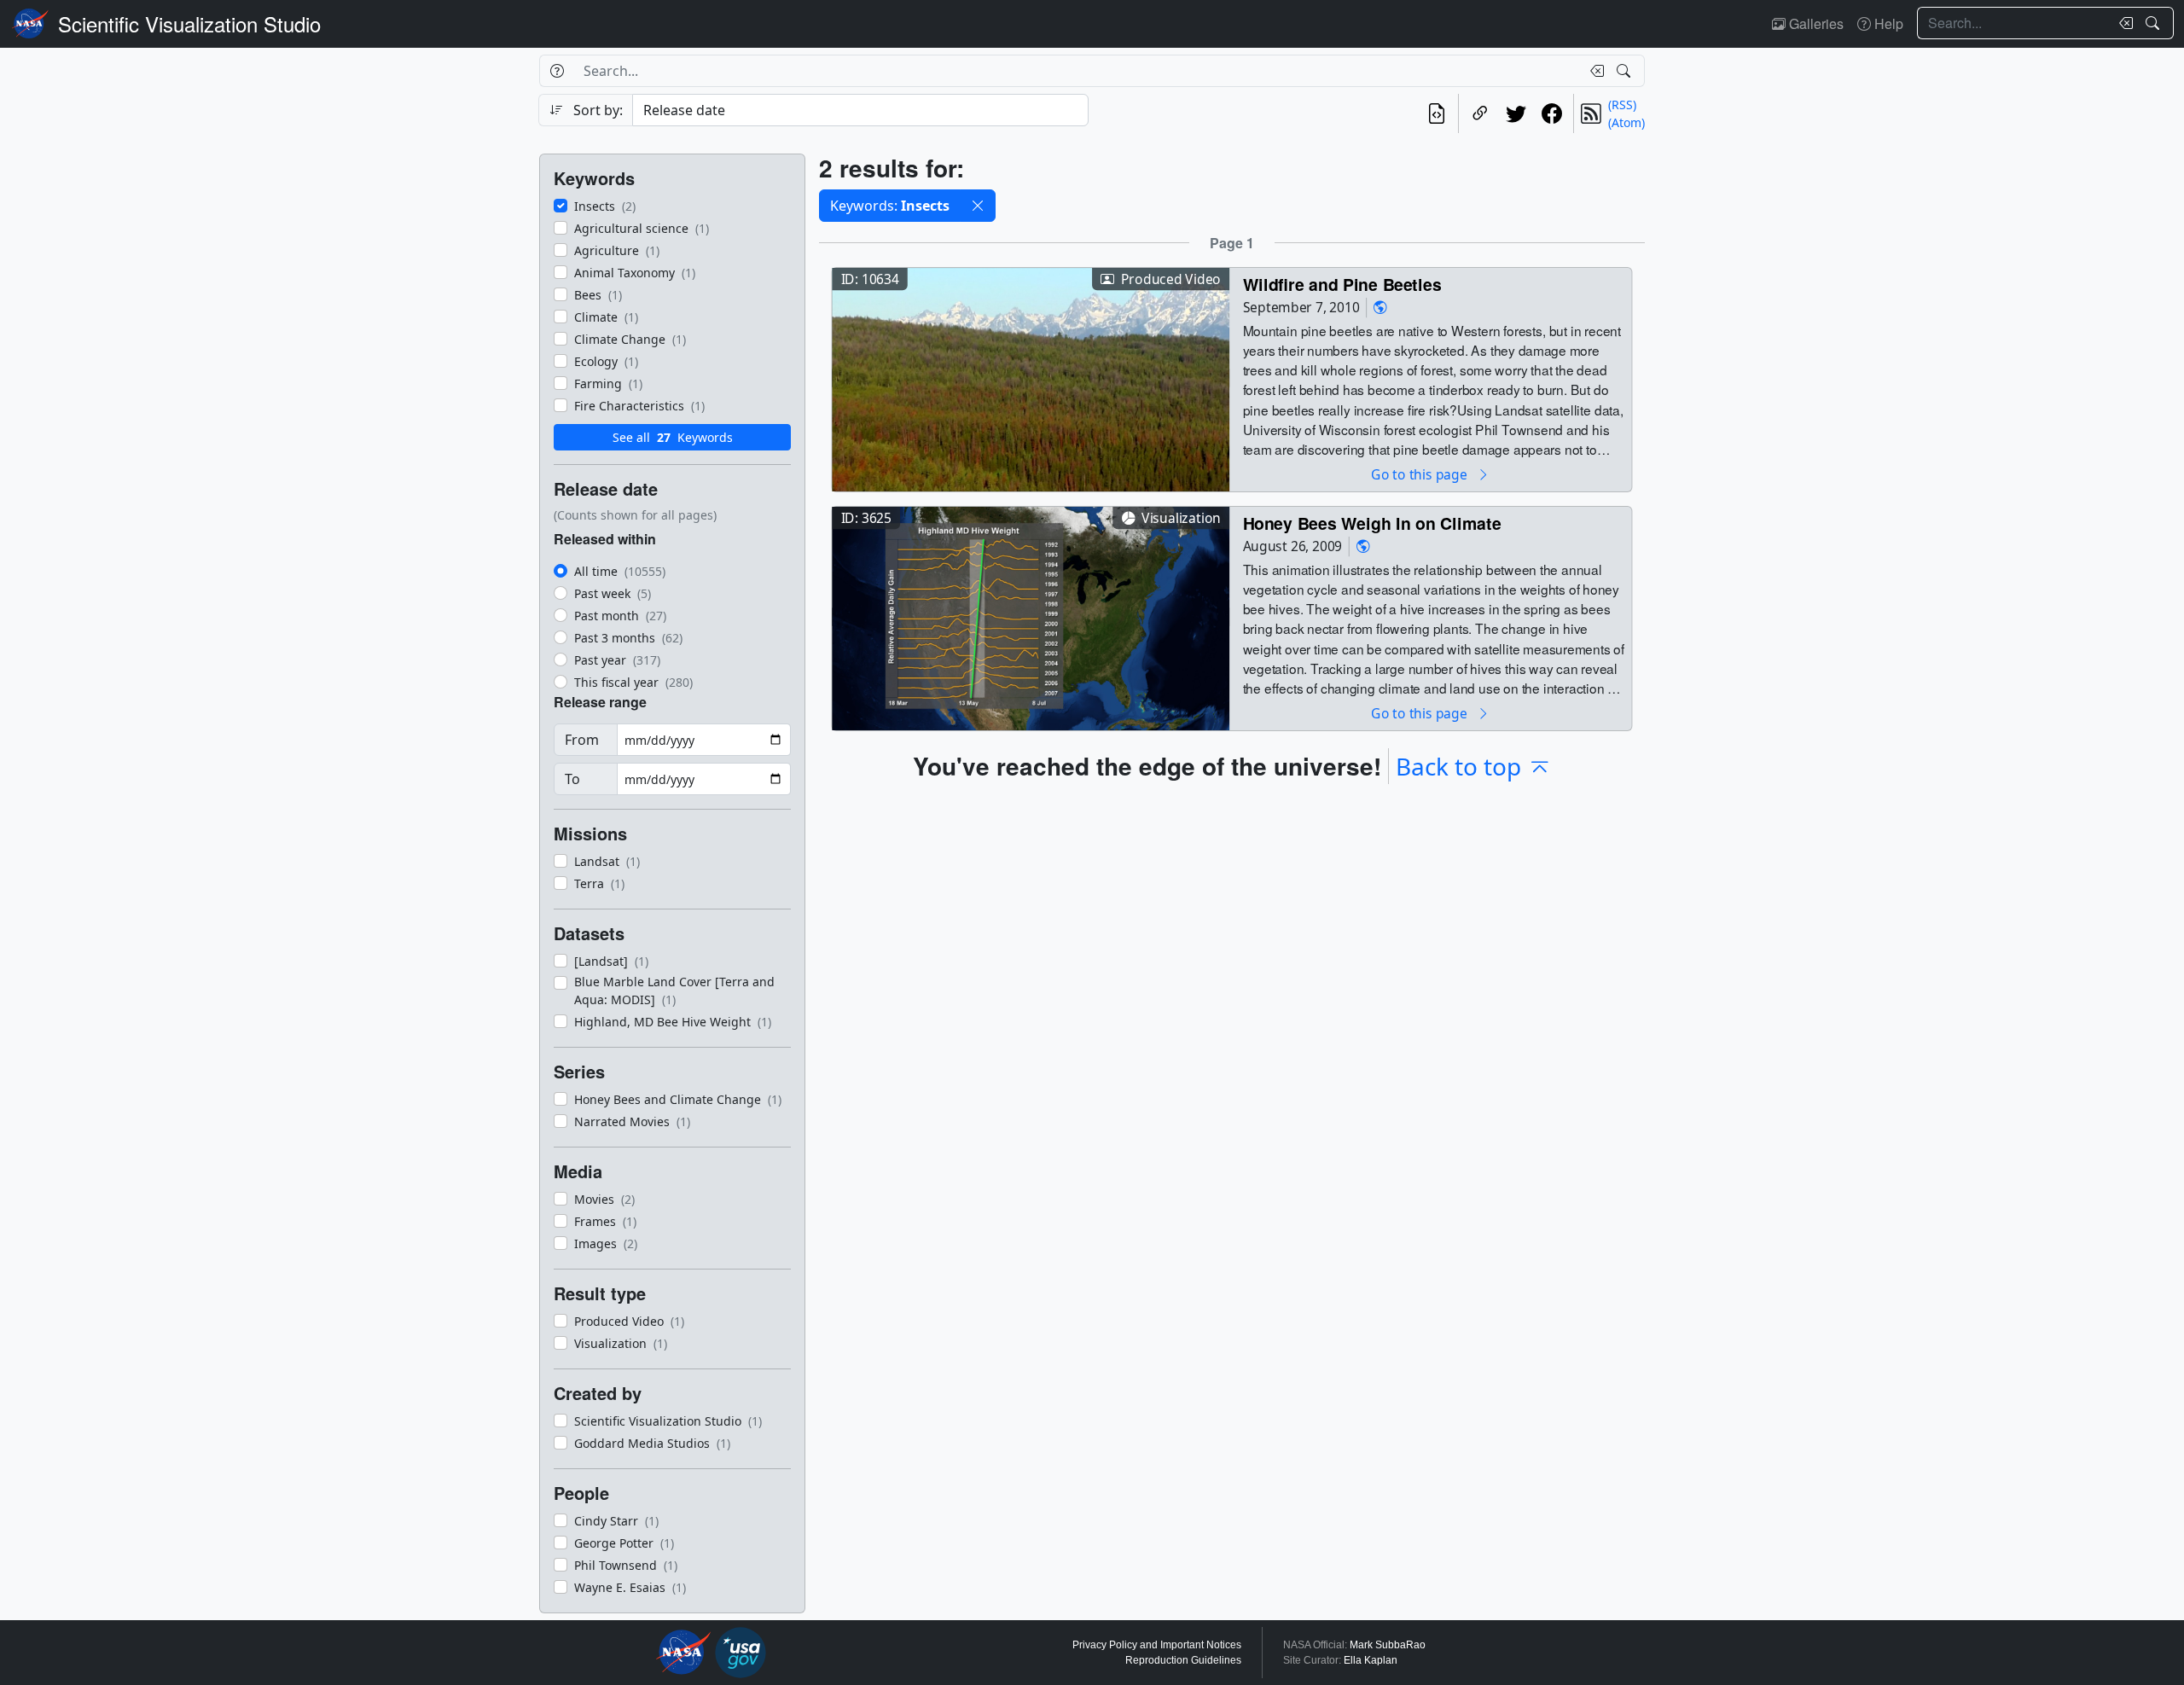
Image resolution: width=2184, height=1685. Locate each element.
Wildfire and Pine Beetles (1342, 284)
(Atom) (1626, 122)
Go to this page (1420, 474)
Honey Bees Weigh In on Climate (1372, 523)
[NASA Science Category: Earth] (1380, 308)
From (582, 740)
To (572, 779)
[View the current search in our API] (1437, 113)
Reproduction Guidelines (1183, 1660)
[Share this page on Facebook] (1552, 113)
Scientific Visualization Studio (189, 23)
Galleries (1815, 23)
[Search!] (2155, 23)
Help (1887, 23)
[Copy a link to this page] (1480, 113)
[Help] (557, 71)
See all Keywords (673, 437)
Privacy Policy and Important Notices (1157, 1645)
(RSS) (1622, 105)
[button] (978, 206)
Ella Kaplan (1371, 1660)
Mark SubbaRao (1388, 1645)
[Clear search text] (2123, 23)
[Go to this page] (1031, 378)
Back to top (1458, 766)
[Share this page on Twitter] (1516, 113)
